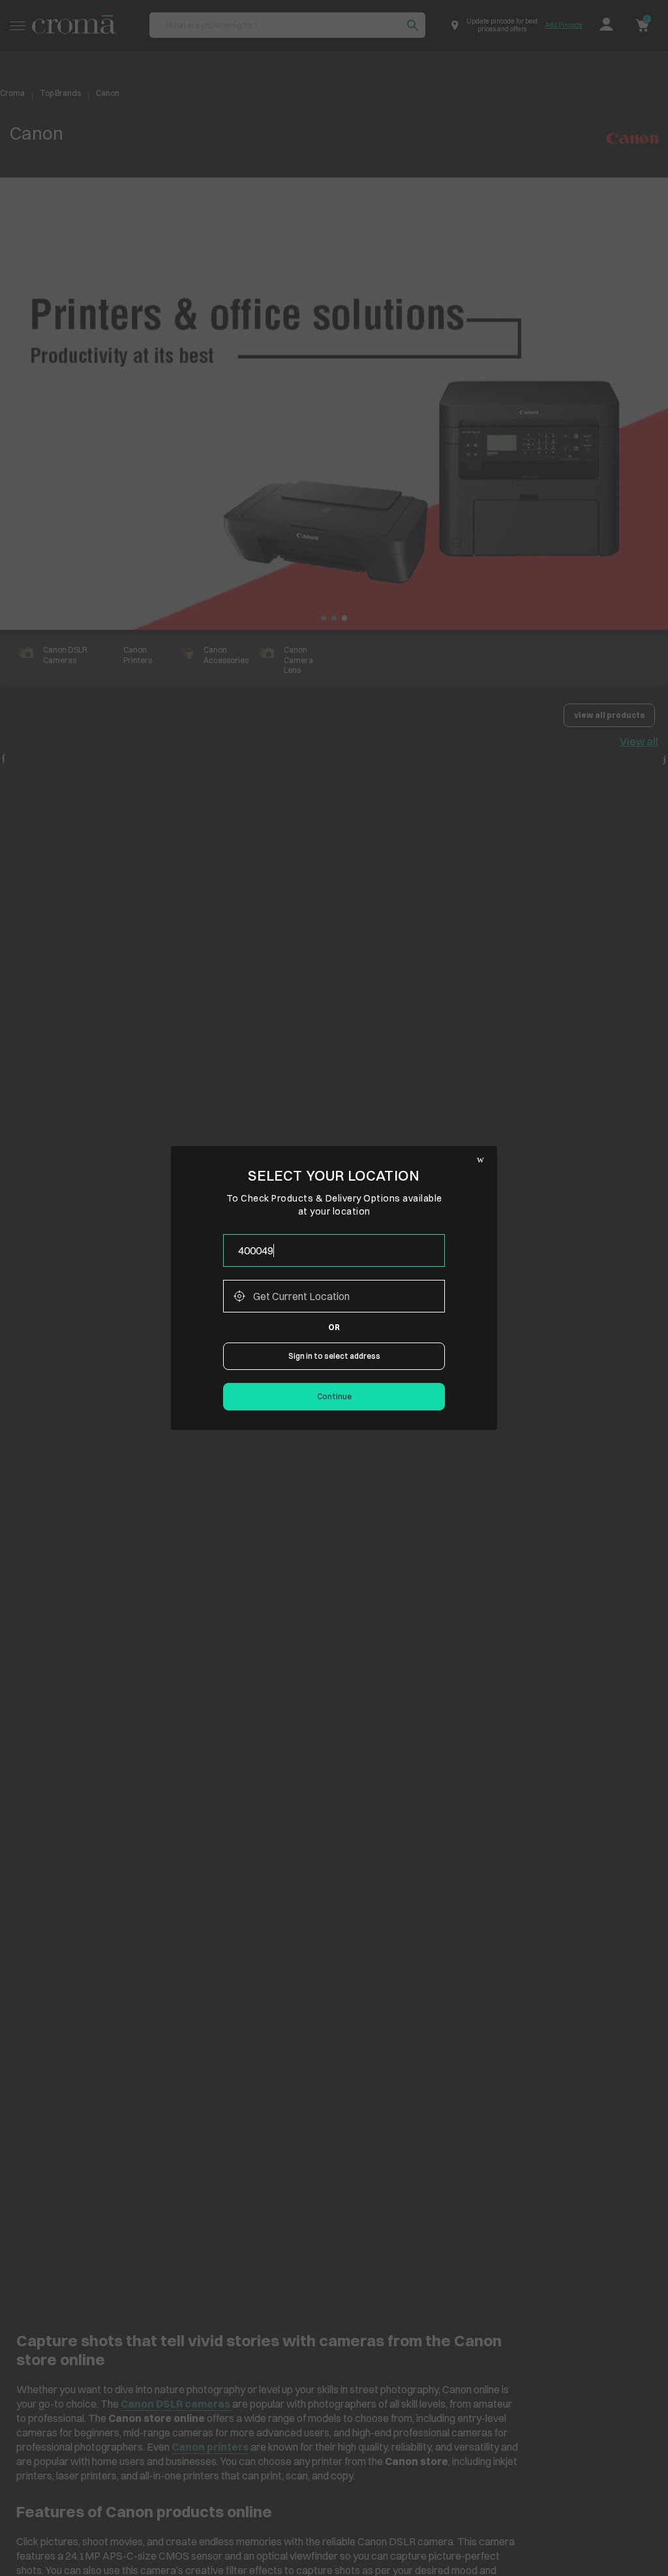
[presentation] (334, 1250)
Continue (334, 1396)
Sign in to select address (334, 1356)
